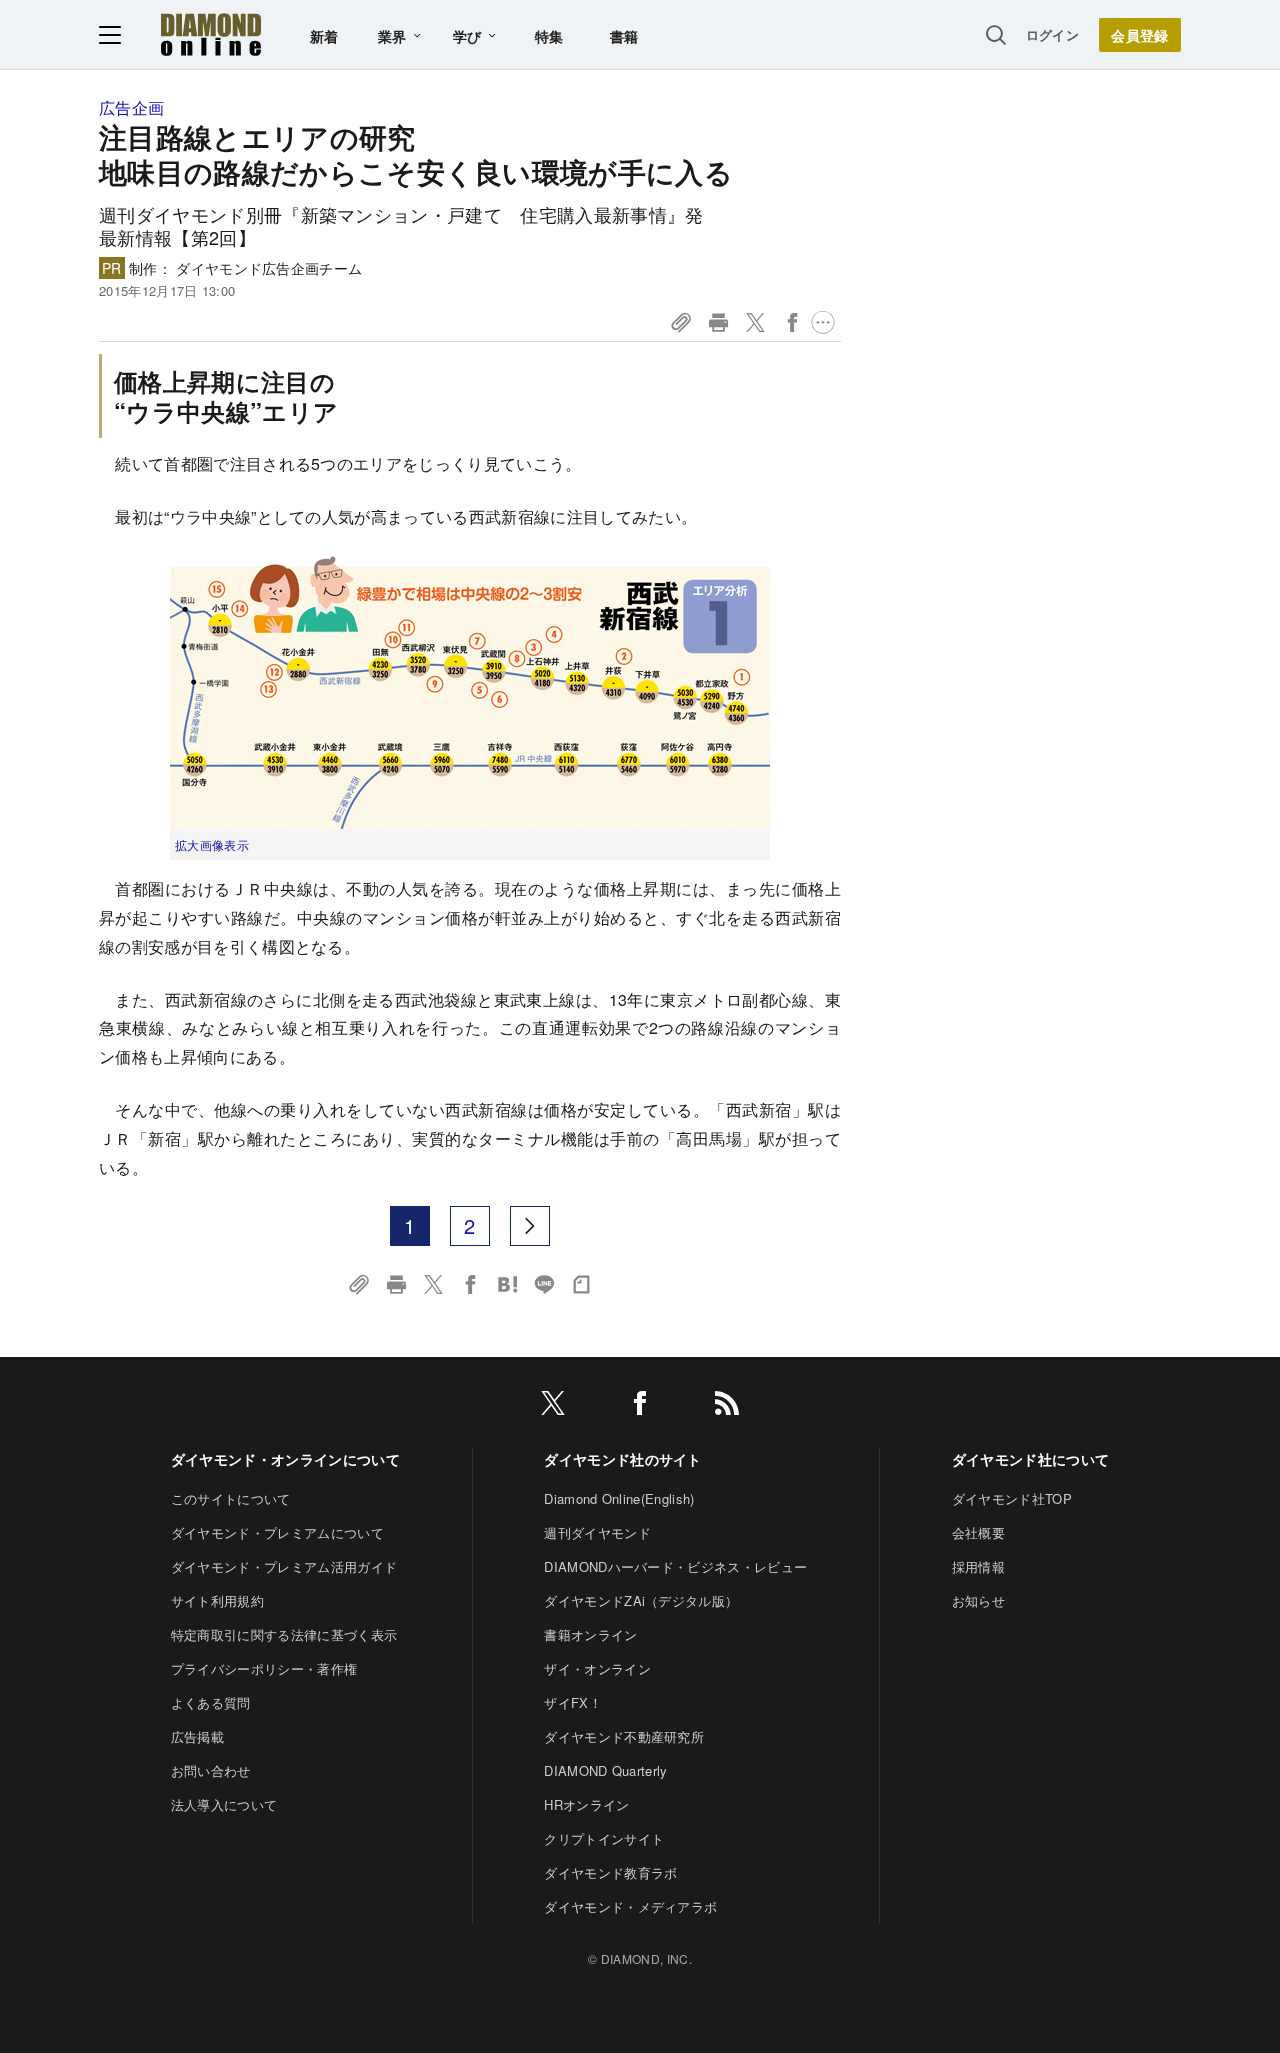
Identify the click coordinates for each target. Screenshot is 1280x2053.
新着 (324, 36)
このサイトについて (231, 1498)
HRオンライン (586, 1804)
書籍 (624, 36)
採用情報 (978, 1566)
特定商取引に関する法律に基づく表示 (284, 1634)
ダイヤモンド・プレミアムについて (277, 1532)
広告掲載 (197, 1736)
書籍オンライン (590, 1634)
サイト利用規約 (217, 1600)
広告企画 (131, 107)
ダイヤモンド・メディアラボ (630, 1906)
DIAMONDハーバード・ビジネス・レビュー (675, 1566)
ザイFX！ (573, 1702)
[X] (553, 1406)
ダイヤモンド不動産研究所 (624, 1736)
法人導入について (224, 1804)
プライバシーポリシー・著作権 (264, 1668)
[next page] (530, 1226)
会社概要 (978, 1532)
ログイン (1052, 34)
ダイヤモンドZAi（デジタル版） (641, 1600)
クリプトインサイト (604, 1838)
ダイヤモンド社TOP (1012, 1498)
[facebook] (640, 1406)
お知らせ (978, 1600)
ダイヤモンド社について (1031, 1459)
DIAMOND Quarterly (605, 1770)
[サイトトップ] (211, 34)
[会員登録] (1140, 35)
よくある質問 (211, 1702)
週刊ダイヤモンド (597, 1532)
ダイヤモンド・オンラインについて (285, 1459)
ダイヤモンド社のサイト (623, 1459)
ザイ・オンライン (597, 1668)
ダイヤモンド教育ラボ (610, 1872)
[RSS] (727, 1406)
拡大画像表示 (212, 844)
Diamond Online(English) (619, 1498)
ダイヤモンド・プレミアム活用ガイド (284, 1566)
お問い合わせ (211, 1770)
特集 (549, 36)
